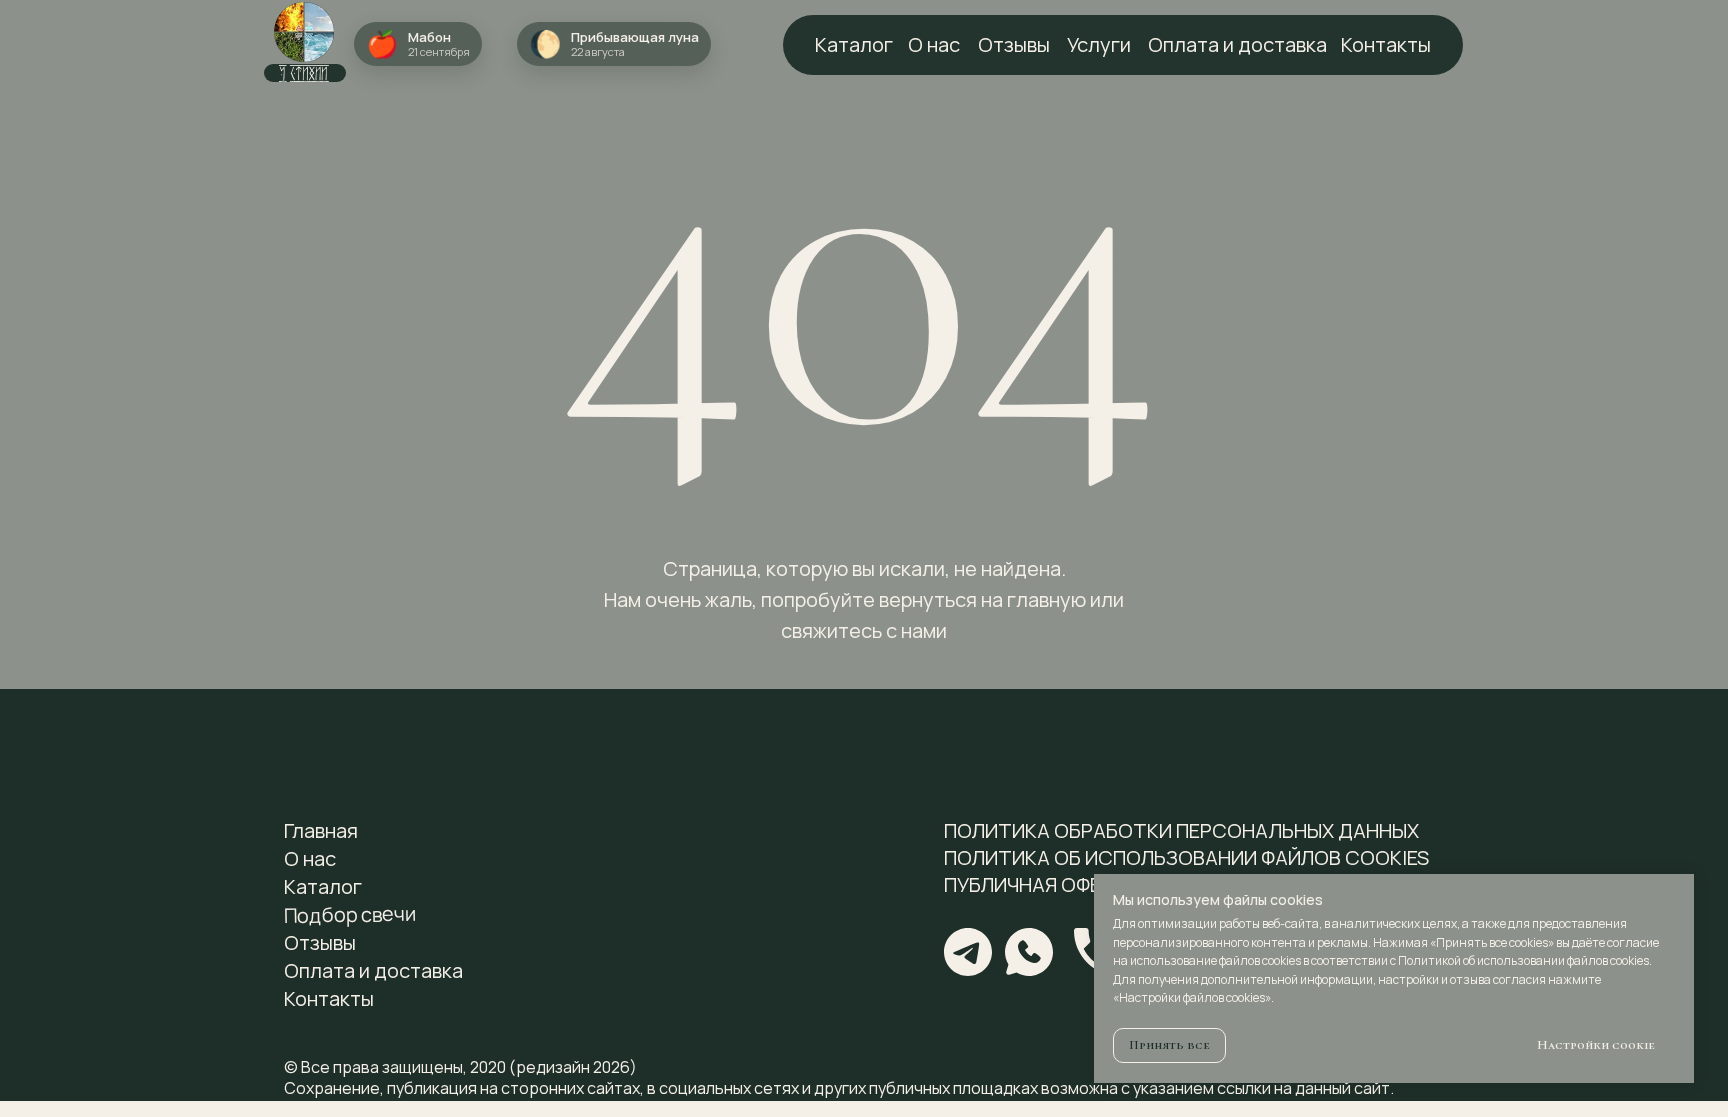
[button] (614, 44)
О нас (934, 44)
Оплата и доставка (1237, 44)
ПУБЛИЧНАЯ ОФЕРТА (1042, 884)
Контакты (1386, 44)
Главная (321, 830)
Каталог (323, 886)
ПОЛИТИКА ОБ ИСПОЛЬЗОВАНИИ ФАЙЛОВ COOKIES (1186, 857)
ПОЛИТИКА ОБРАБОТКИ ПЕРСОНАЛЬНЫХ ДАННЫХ (1181, 830)
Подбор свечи (350, 914)
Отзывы (1014, 44)
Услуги (1099, 44)
